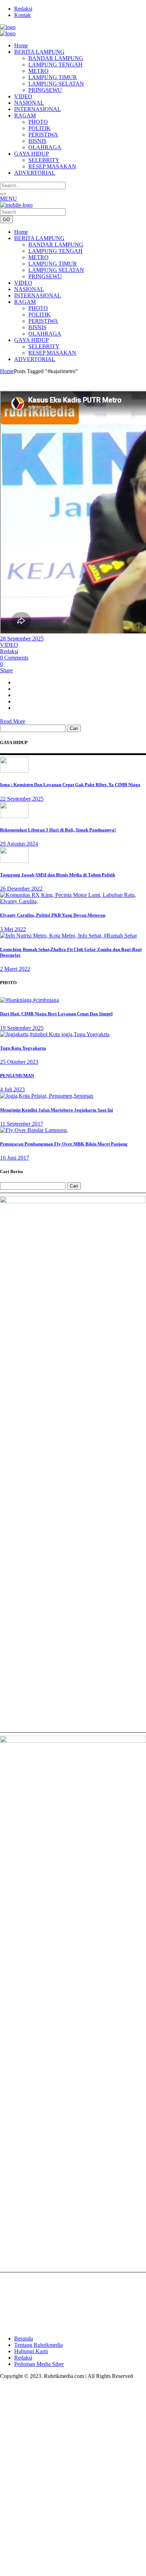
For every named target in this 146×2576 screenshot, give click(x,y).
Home (7, 371)
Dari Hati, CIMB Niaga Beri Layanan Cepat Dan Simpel (56, 1014)
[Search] (3, 194)
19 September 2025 (22, 1028)
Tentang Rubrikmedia (38, 2345)
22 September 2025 (22, 799)
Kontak (23, 15)
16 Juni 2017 (15, 1158)
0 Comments (14, 658)
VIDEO (9, 645)
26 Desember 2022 (21, 889)
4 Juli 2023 (12, 1089)
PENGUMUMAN (17, 1076)
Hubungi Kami (31, 2351)
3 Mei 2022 (13, 929)
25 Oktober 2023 (19, 1062)
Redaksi (23, 9)
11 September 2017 (22, 1124)
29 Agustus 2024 (19, 844)
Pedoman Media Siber (39, 2364)
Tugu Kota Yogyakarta (23, 1048)
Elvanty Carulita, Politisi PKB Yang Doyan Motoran (53, 915)
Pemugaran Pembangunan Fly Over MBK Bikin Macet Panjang (64, 1144)
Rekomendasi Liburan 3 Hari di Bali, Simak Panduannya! (58, 830)
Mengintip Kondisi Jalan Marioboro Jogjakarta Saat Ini (57, 1110)
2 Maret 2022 (15, 969)
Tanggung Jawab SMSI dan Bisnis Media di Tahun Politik (58, 875)
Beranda (24, 2339)
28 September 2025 (22, 639)
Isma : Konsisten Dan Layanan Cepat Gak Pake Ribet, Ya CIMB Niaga (70, 785)
